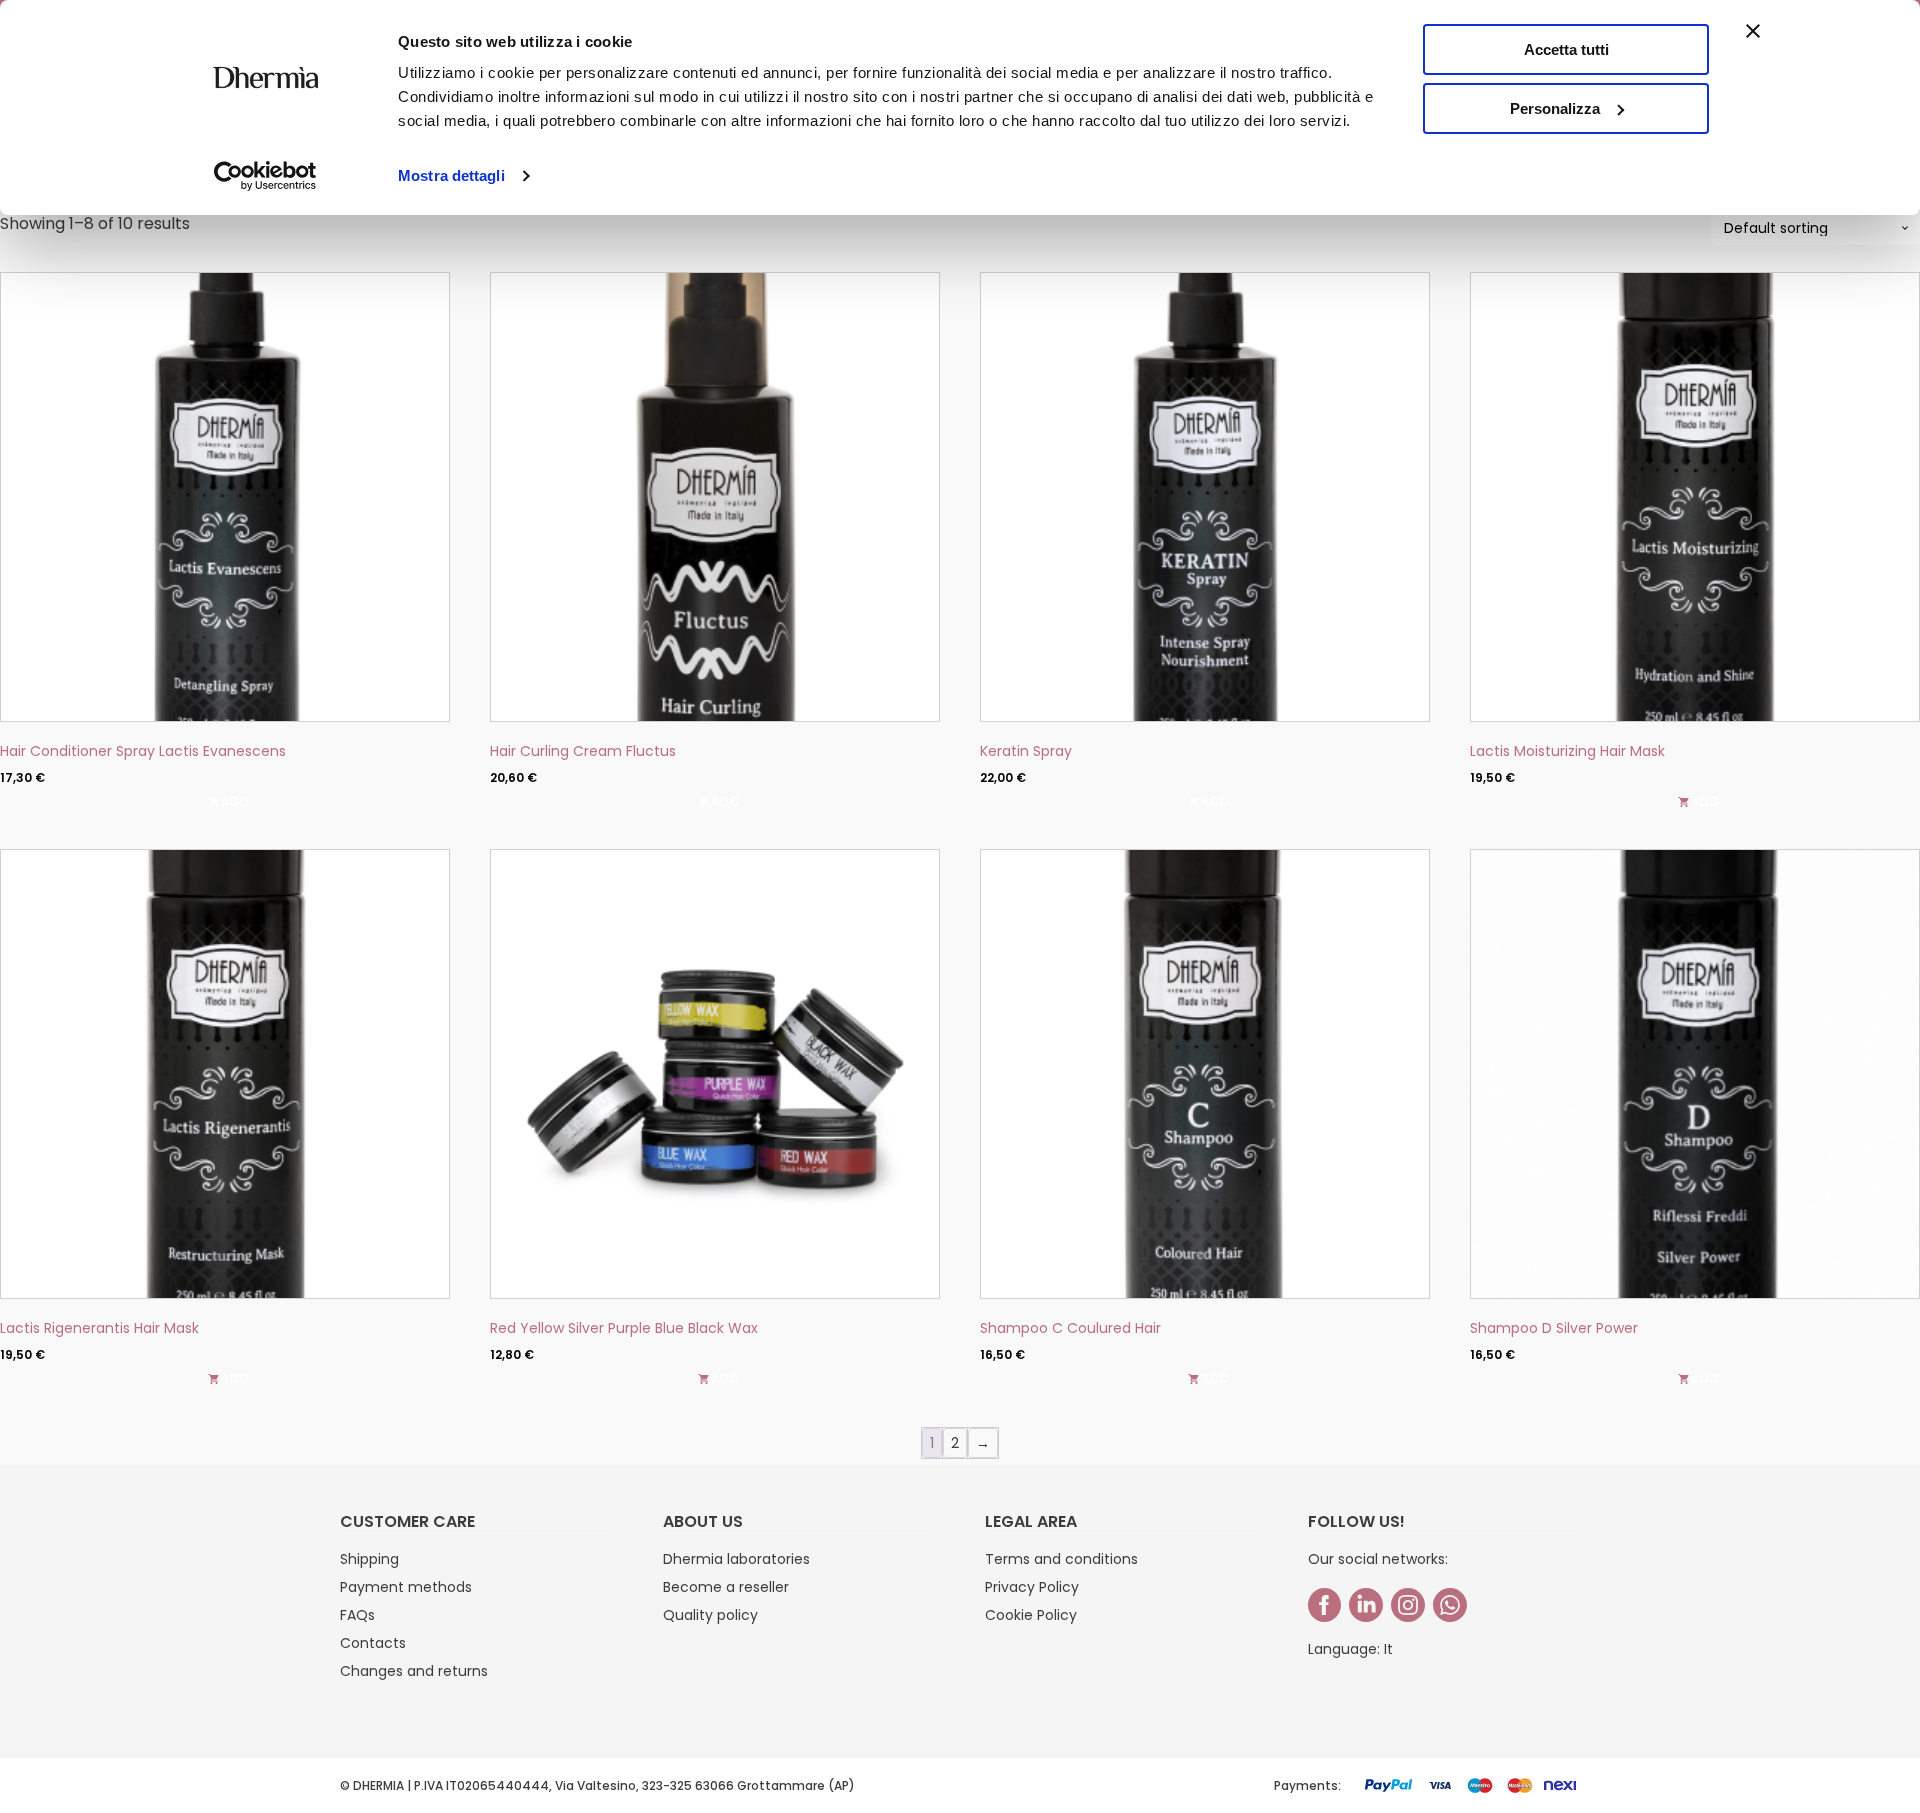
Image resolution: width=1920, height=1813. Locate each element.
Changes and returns (414, 1671)
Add (1705, 802)
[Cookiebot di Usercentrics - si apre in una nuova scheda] (265, 176)
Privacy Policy (1032, 1587)
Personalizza (1555, 108)
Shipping (369, 1559)
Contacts (373, 1643)
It (1388, 1649)
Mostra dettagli (451, 175)
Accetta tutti (1566, 49)
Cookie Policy (1031, 1615)
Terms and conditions (1061, 1559)
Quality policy (710, 1615)
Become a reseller (726, 1587)
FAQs (357, 1615)
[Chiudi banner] (1753, 31)
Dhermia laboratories (736, 1559)
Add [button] (235, 802)
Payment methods (406, 1587)
